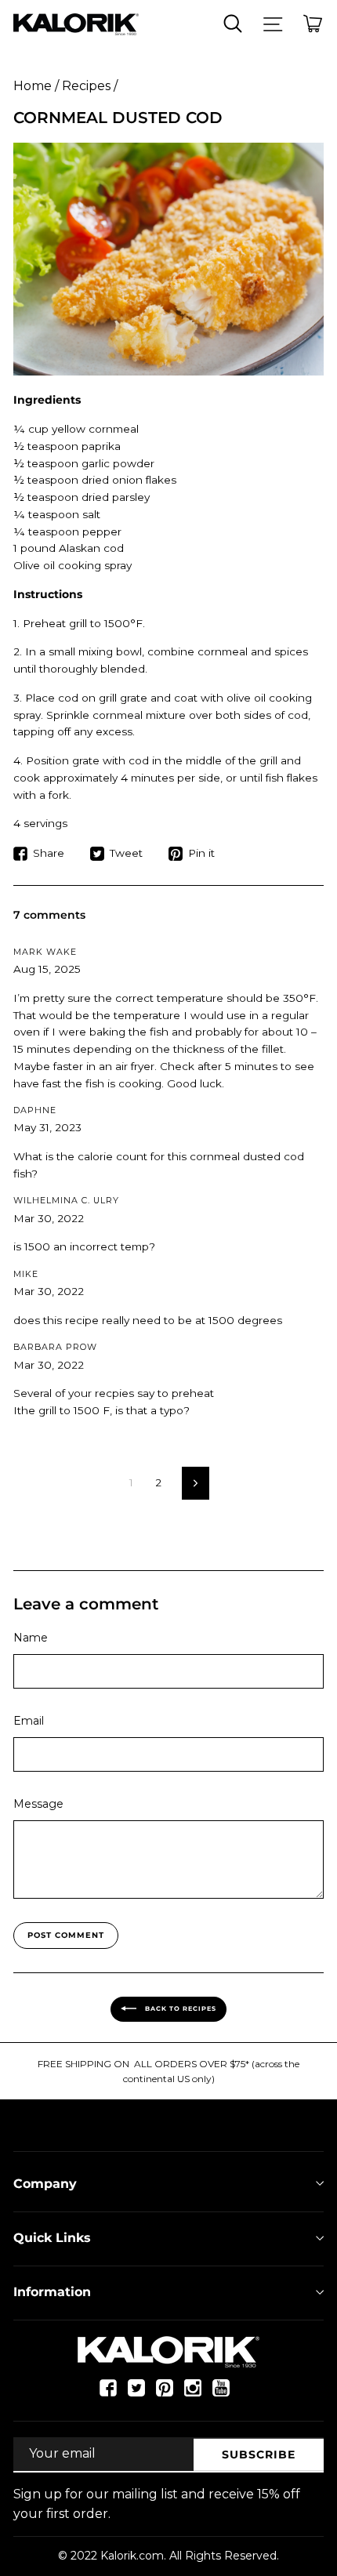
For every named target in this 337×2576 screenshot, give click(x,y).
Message (38, 1804)
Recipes (86, 86)
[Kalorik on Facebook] (108, 2395)
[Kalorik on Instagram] (193, 2395)
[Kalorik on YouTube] (221, 2395)
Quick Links (52, 2238)
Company (45, 2184)
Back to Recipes (179, 2008)
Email (29, 1721)
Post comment (66, 1935)
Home (33, 86)
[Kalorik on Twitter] (136, 2395)
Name (31, 1638)
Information (52, 2292)
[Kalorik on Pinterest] (165, 2395)
